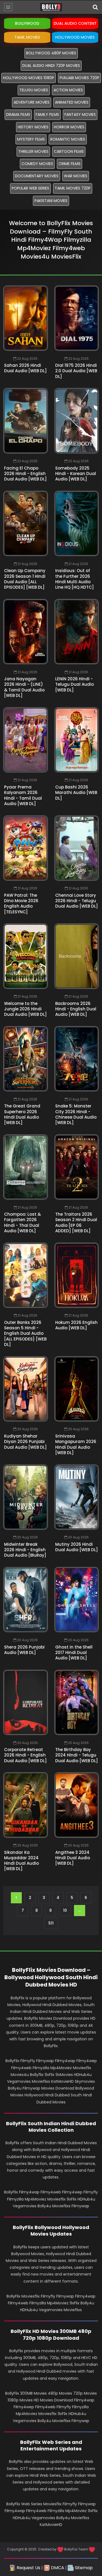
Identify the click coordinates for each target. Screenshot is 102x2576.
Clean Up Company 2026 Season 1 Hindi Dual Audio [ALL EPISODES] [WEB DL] (25, 579)
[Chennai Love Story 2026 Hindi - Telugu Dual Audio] (77, 848)
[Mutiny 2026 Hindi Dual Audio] (77, 1497)
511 (51, 1923)
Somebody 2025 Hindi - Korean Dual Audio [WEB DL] (76, 474)
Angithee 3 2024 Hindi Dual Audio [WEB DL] (73, 1858)
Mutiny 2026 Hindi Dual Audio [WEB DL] (77, 1547)
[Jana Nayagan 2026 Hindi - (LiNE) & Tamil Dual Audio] (26, 632)
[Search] (95, 7)
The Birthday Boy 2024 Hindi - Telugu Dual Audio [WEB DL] (77, 1755)
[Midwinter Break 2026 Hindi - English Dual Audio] (26, 1497)
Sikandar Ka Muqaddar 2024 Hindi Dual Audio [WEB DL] (21, 1861)
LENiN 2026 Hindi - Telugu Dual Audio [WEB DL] (75, 684)
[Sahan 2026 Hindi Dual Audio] (26, 318)
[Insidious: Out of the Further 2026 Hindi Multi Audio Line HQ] (77, 523)
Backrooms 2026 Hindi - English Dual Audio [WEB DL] (76, 1009)
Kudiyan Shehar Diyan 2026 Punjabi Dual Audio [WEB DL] (25, 1442)
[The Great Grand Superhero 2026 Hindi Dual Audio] (26, 1059)
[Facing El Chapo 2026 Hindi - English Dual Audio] (26, 421)
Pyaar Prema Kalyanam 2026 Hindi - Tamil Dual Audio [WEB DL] (23, 795)
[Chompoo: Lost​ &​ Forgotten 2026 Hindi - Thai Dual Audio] (26, 1167)
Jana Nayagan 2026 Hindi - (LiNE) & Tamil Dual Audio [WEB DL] (24, 687)
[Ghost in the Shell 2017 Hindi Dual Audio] (77, 1600)
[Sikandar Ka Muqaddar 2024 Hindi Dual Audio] (26, 1805)
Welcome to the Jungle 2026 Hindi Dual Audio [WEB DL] (25, 1009)
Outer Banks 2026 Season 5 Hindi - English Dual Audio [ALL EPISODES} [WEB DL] (25, 1333)
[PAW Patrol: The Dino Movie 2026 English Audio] (26, 848)
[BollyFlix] (51, 7)
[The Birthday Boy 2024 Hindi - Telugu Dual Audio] (77, 1702)
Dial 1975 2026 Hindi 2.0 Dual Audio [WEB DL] (76, 371)
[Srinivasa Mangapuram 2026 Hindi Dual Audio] (77, 1389)
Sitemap (83, 2568)
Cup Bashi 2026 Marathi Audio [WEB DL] (76, 793)
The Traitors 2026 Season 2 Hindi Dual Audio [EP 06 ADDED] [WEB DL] (76, 1222)
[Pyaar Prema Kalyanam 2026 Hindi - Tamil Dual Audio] (26, 740)
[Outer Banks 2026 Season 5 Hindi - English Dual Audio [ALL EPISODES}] (26, 1275)
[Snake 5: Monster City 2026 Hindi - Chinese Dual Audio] (77, 1059)
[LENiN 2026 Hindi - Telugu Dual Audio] (77, 632)
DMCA (57, 2568)
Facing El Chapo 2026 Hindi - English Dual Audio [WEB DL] (25, 474)
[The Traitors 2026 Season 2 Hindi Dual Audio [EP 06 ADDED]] (77, 1167)
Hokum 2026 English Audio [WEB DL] (76, 1325)
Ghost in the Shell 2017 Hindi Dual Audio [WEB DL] (74, 1653)
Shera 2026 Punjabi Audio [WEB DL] (24, 1650)
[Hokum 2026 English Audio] (77, 1275)
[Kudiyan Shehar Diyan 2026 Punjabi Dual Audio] (26, 1389)
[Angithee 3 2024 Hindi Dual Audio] (77, 1805)
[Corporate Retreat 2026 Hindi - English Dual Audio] (26, 1702)
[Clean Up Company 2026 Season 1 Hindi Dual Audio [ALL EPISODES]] (26, 523)
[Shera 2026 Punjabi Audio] (26, 1600)
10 (65, 1910)
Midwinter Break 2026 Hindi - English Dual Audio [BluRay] (25, 1550)
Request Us (28, 2568)
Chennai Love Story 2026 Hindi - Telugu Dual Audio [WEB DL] (77, 901)
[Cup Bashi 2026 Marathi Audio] (77, 740)
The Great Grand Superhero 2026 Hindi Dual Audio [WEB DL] (22, 1114)
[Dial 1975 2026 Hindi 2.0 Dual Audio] (77, 318)
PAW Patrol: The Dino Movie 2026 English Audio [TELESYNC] (21, 904)
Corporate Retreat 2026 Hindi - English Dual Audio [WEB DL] (25, 1755)
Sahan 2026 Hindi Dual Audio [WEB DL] (25, 368)
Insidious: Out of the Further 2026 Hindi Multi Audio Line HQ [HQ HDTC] (75, 579)
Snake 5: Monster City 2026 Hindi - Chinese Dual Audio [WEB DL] (76, 1114)
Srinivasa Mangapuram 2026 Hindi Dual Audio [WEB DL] (76, 1444)
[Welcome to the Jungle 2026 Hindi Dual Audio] (26, 956)
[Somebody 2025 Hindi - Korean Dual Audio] (77, 421)
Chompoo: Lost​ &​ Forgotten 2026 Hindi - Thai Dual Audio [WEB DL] (22, 1222)
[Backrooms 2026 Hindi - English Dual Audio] (77, 956)
